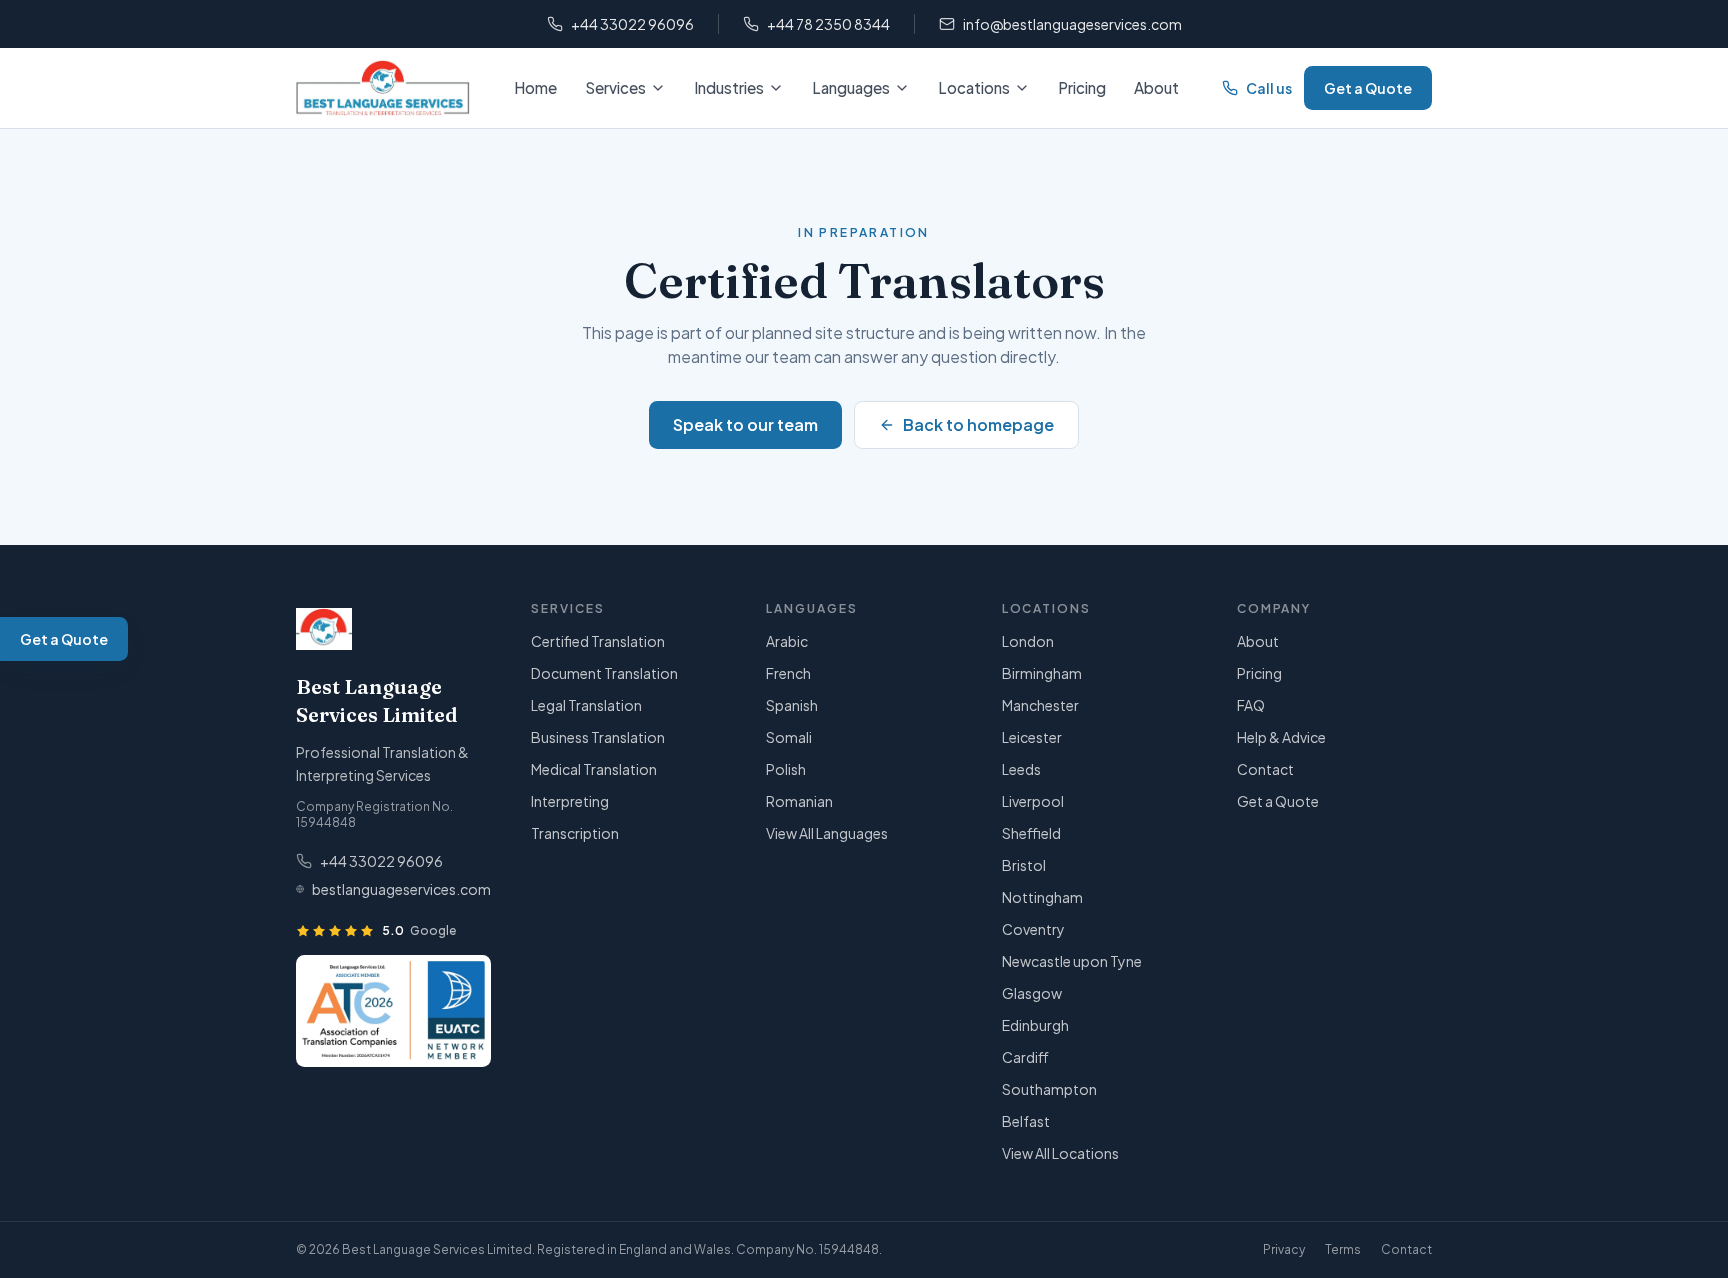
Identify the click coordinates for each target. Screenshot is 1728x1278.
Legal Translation (586, 705)
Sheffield (1031, 833)
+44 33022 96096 (632, 24)
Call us (1269, 88)
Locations (974, 87)
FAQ (1251, 705)
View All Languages (827, 833)
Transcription (575, 833)
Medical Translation (594, 769)
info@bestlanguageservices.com (1072, 24)
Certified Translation (598, 641)
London (1028, 641)
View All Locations (1060, 1153)
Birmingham (1042, 673)
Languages (851, 87)
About (1156, 87)
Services (615, 87)
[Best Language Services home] (383, 88)
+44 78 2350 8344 (828, 24)
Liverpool (1033, 801)
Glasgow (1032, 993)
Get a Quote (1368, 88)
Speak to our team (745, 424)
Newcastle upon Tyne (1072, 961)
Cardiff (1025, 1057)
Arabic (787, 641)
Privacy (1284, 1249)
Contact (1265, 769)
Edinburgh (1035, 1025)
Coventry (1033, 929)
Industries (729, 87)
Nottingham (1042, 897)
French (788, 673)
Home (535, 87)
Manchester (1040, 705)
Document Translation (604, 673)
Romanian (799, 801)
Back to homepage (978, 424)
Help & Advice (1281, 737)
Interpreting (570, 801)
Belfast (1026, 1121)
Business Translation (598, 737)
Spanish (792, 705)
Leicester (1032, 737)
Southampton (1049, 1089)
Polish (786, 769)
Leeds (1021, 769)
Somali (789, 737)
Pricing (1082, 87)
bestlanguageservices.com (401, 889)
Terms (1343, 1249)
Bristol (1024, 865)
